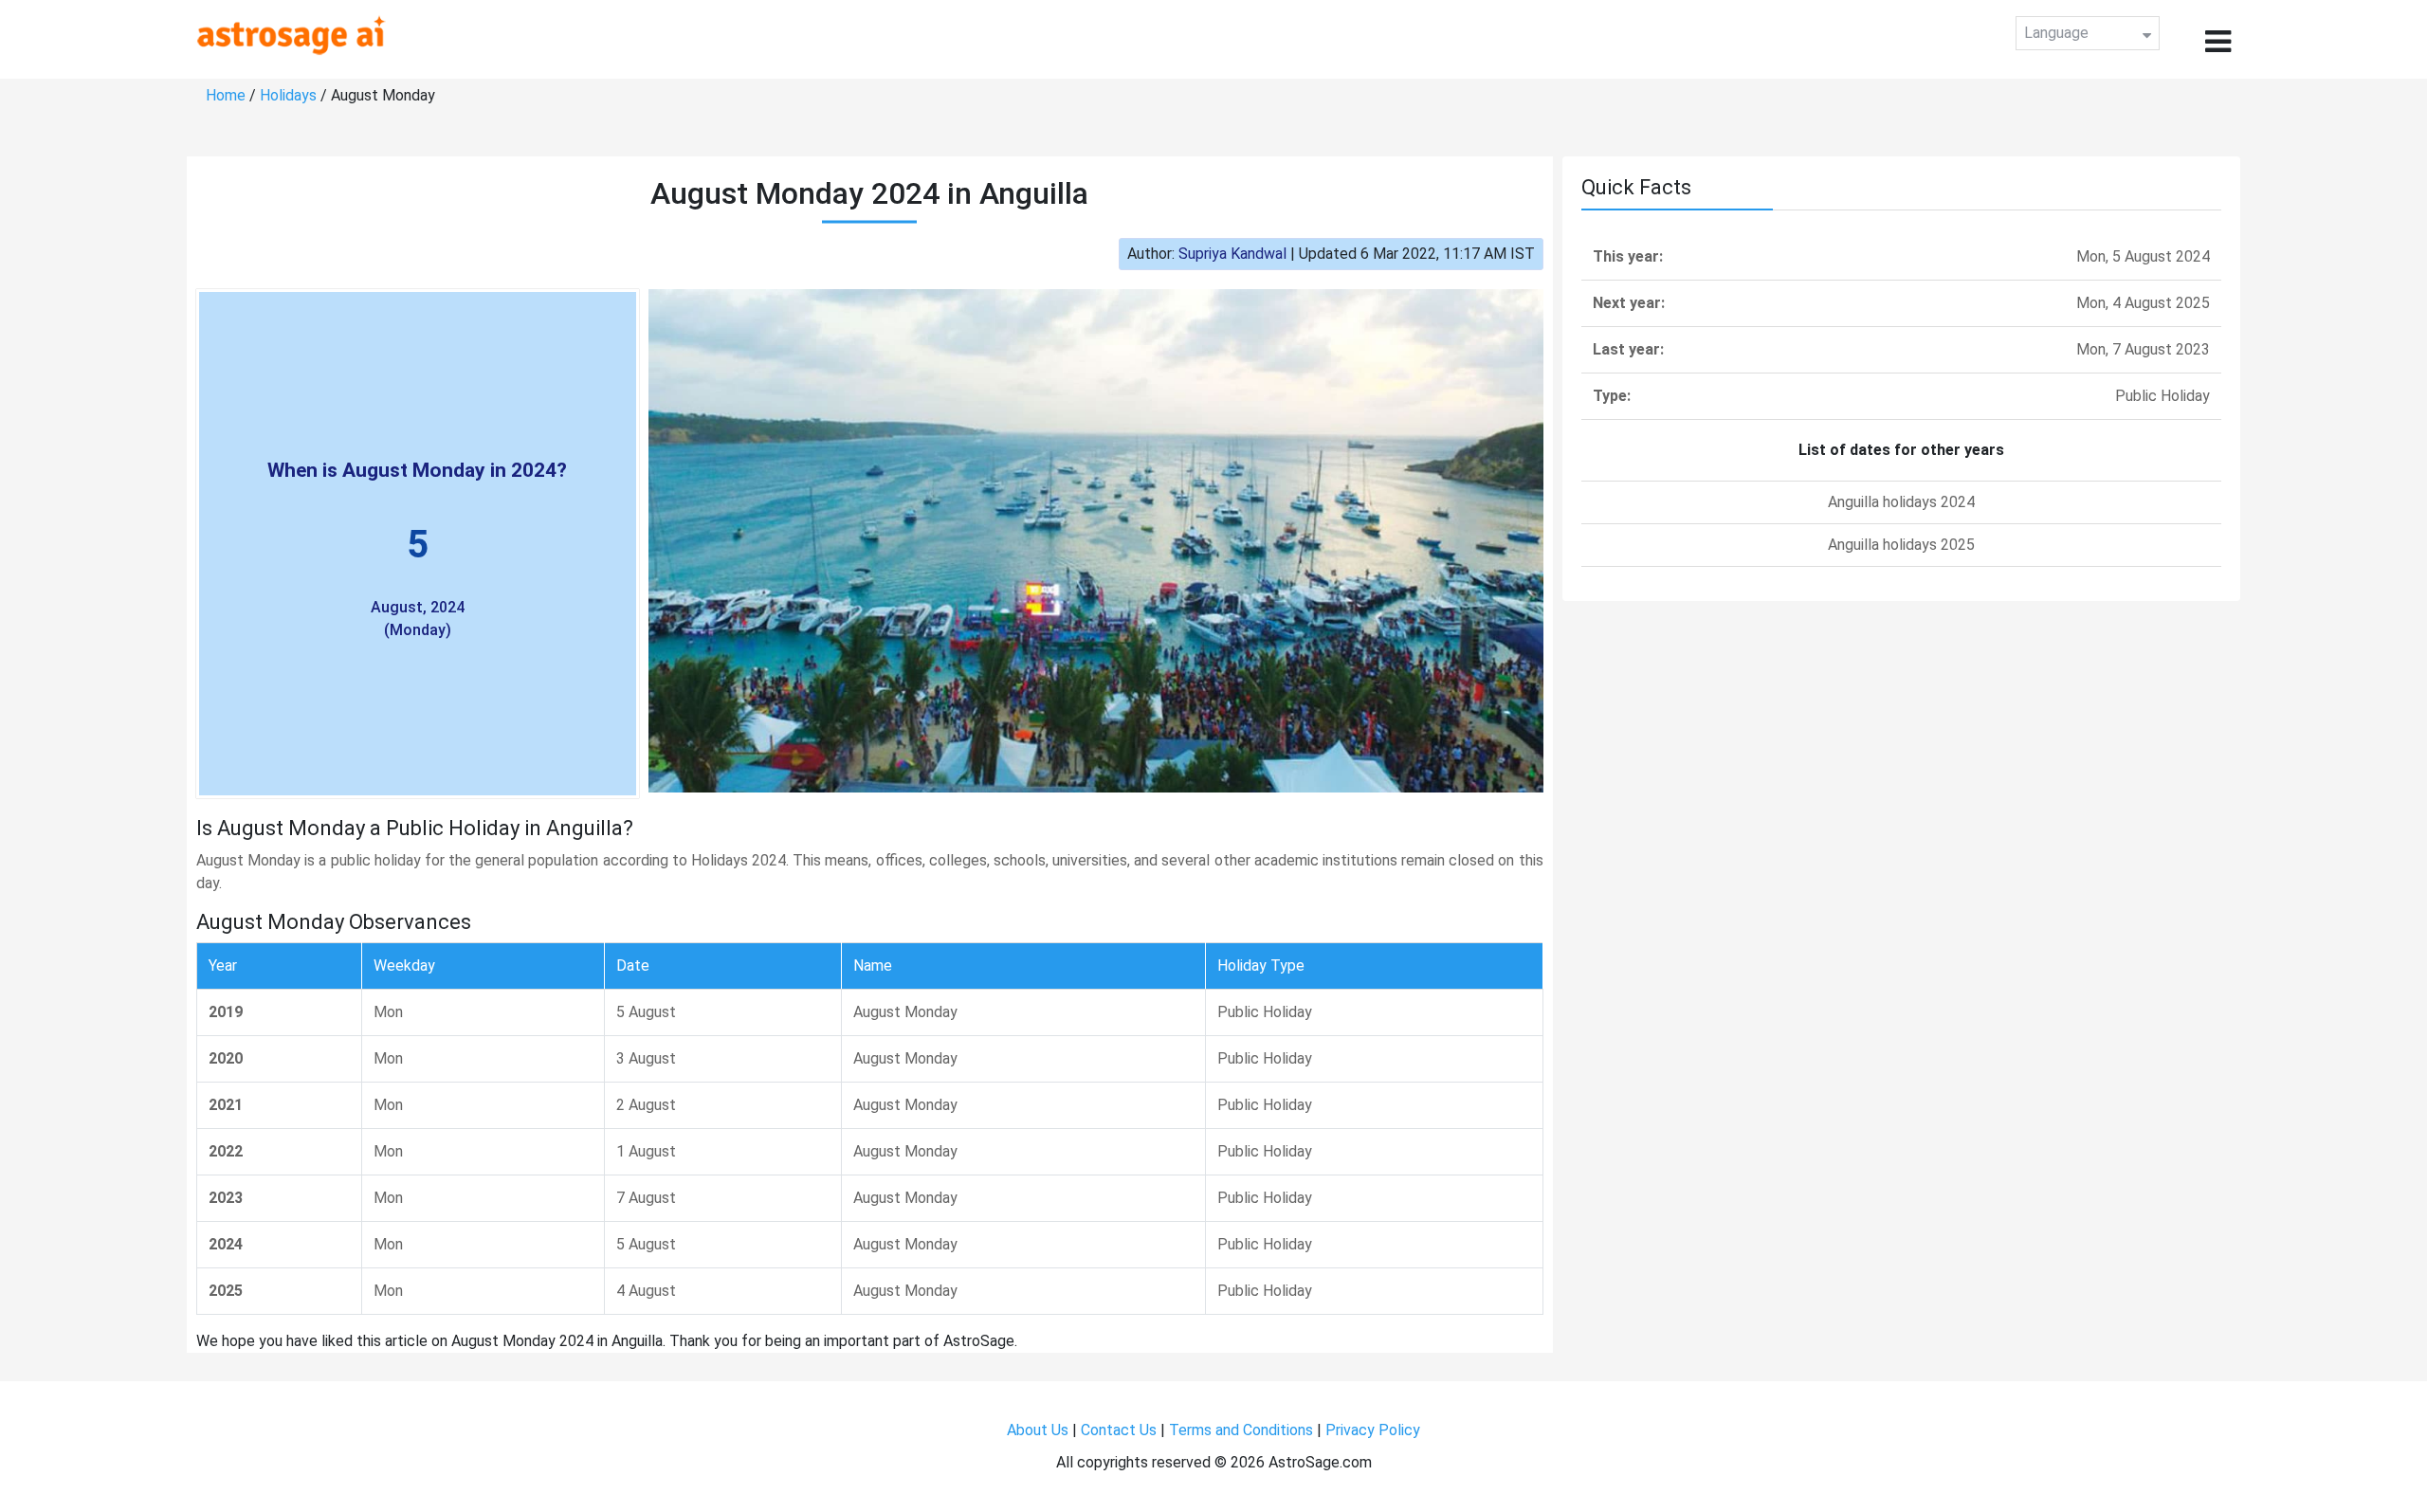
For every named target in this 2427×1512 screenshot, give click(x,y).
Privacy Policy (1373, 1430)
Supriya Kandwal (1232, 254)
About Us (1038, 1430)
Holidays (288, 95)
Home (226, 95)
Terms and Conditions (1241, 1430)
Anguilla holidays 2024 (1901, 502)
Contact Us (1119, 1430)
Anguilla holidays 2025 (1901, 545)
